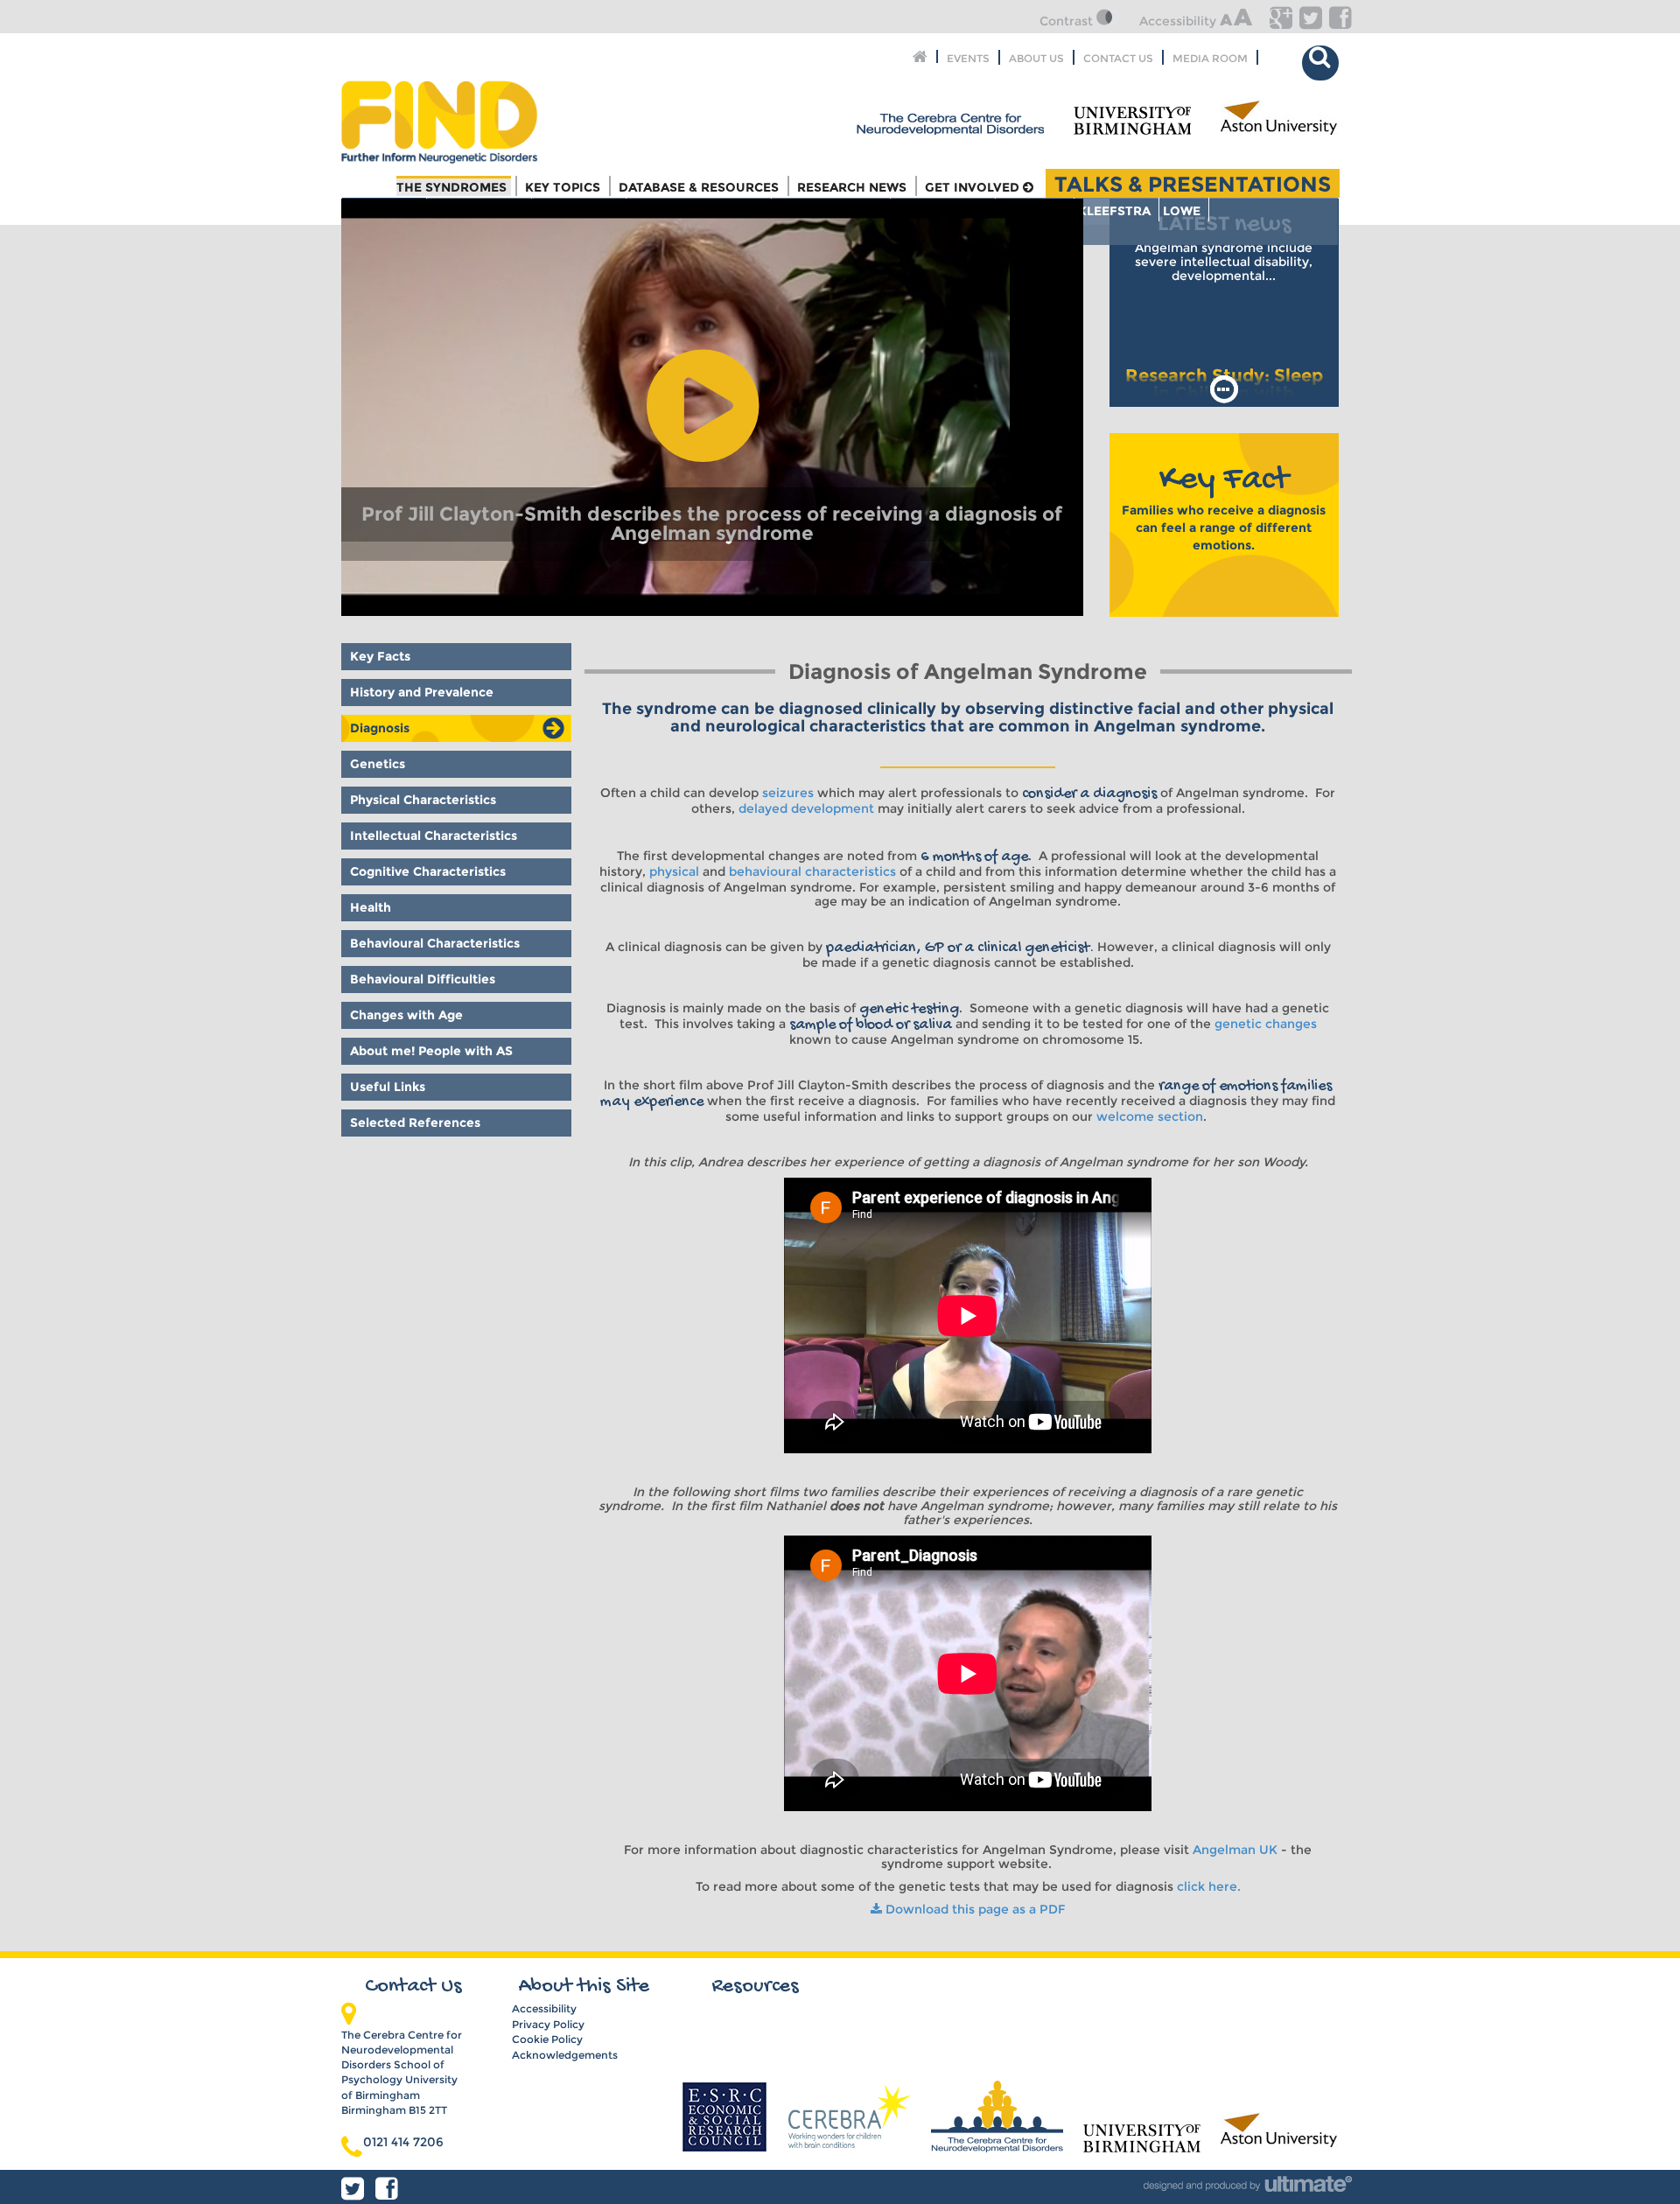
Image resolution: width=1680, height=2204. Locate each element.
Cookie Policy (547, 2039)
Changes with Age (406, 1015)
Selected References (415, 1123)
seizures (788, 793)
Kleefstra (1114, 211)
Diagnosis (380, 728)
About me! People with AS (431, 1051)
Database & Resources (699, 187)
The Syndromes (451, 187)
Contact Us (1118, 57)
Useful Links (388, 1087)
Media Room (1210, 57)
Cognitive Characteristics (428, 871)
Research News (852, 187)
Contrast (1068, 21)
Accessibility (1179, 21)
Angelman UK (1235, 1850)
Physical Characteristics (423, 800)
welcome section (1150, 1116)
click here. (1209, 1886)
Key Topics (563, 187)
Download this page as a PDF (973, 1909)
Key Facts (380, 656)
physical (674, 871)
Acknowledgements (565, 2055)
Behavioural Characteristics (435, 943)
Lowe (1182, 211)
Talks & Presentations (1193, 183)
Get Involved (974, 187)
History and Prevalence (422, 692)
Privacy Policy (548, 2024)
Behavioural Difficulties (423, 979)
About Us (1036, 57)
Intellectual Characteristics (434, 836)
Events (968, 57)
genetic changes (1266, 1024)
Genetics (378, 764)
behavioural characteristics (812, 871)
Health (371, 907)
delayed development (806, 808)
